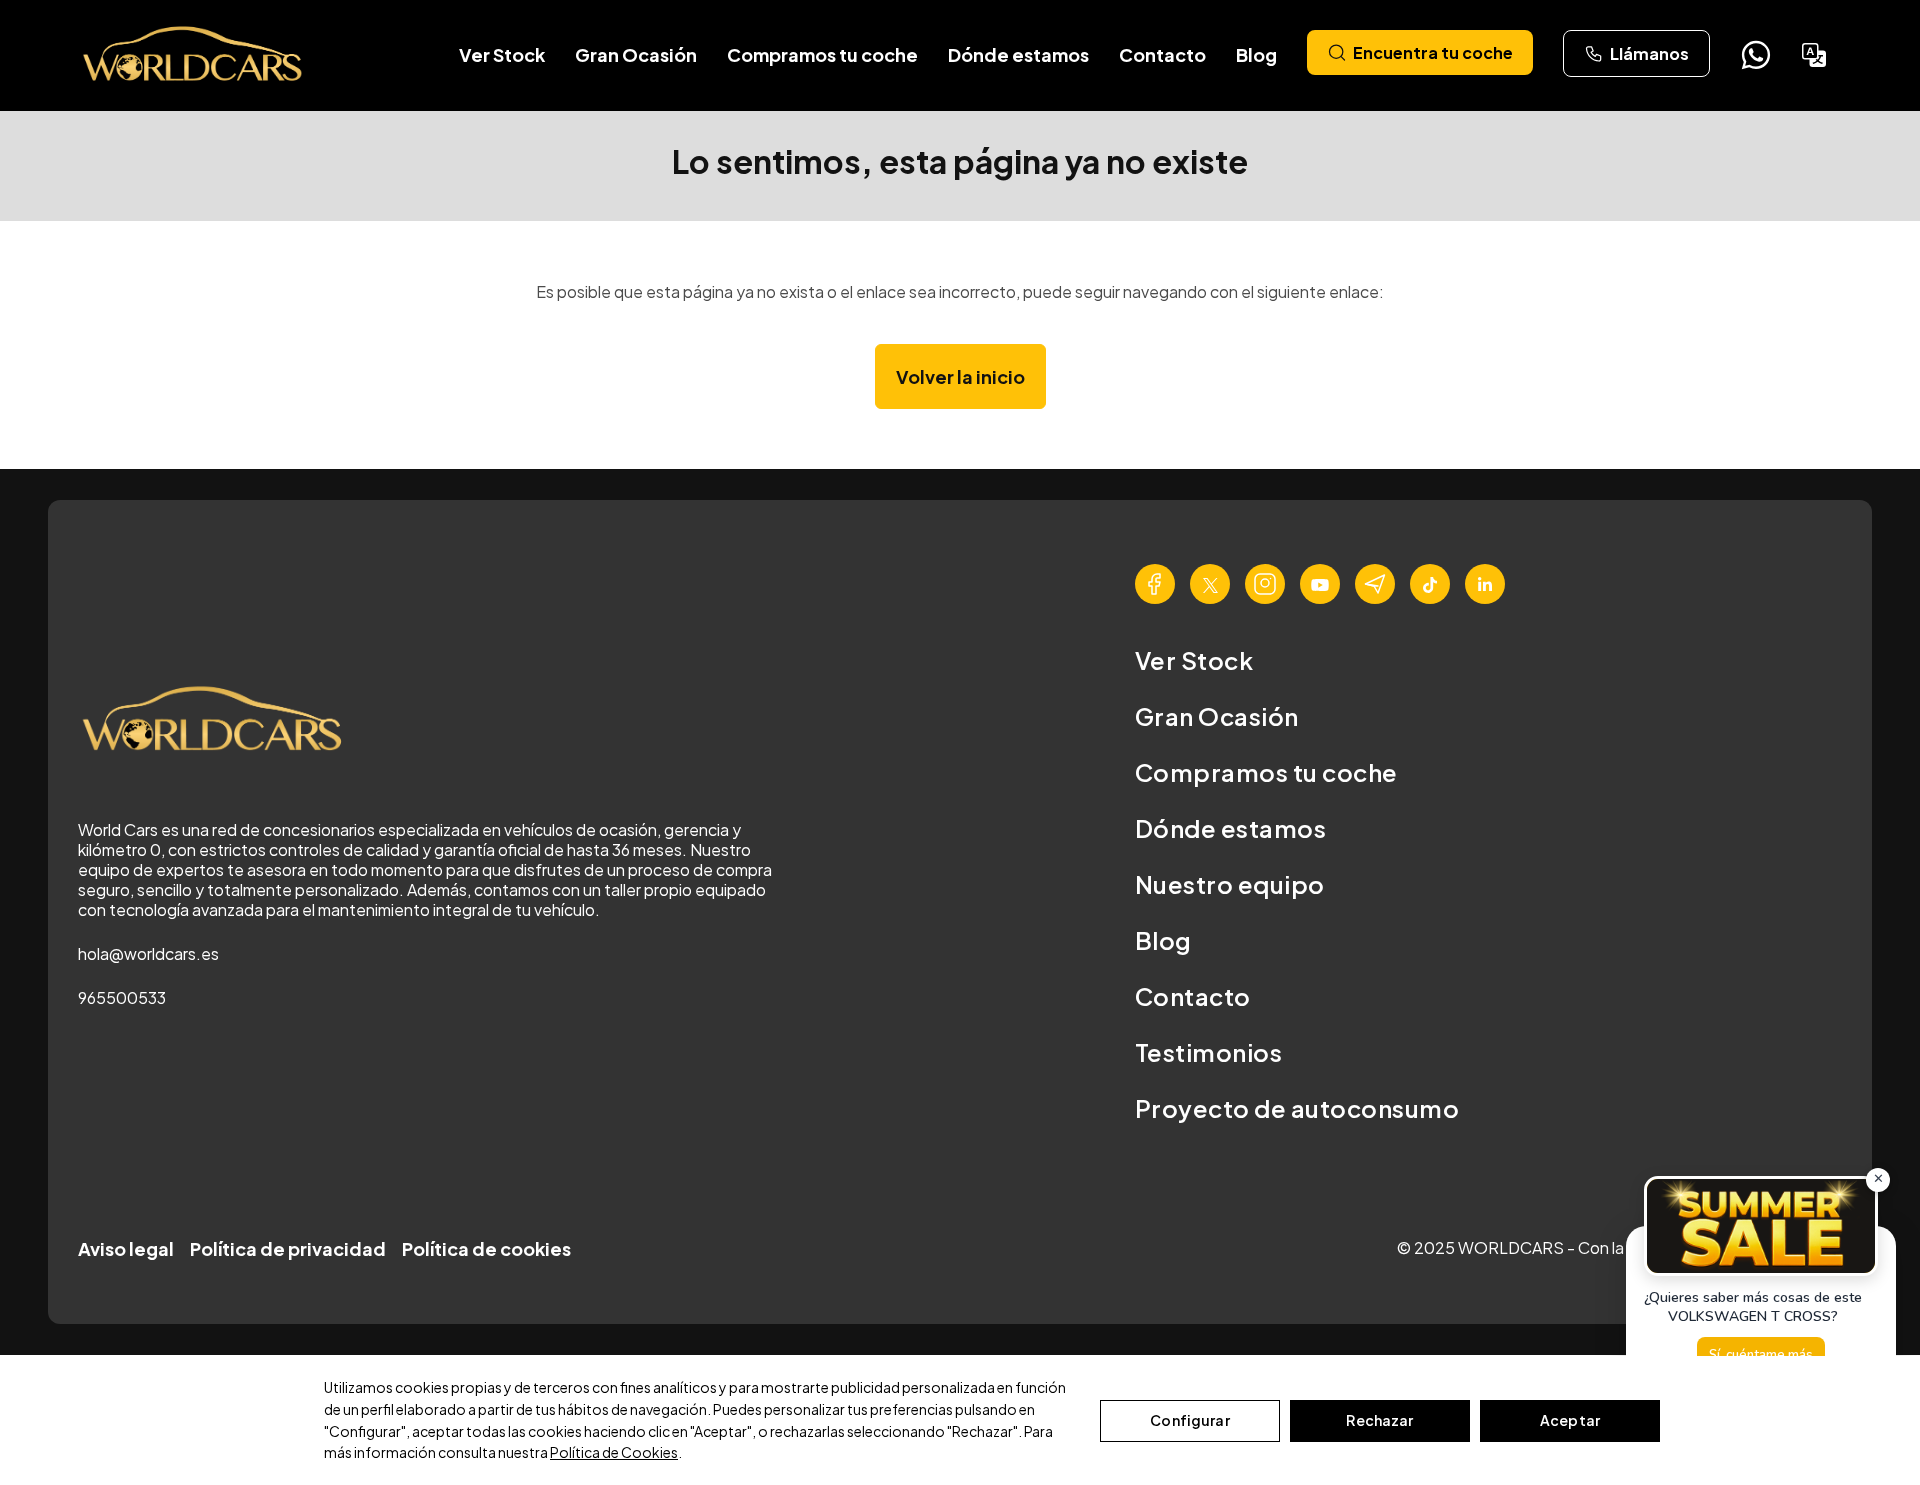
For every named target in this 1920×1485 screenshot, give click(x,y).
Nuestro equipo (1230, 884)
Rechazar (1379, 1420)
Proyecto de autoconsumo (1297, 1108)
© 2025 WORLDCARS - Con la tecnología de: (1567, 1247)
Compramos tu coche (822, 54)
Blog (1256, 54)
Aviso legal (126, 1248)
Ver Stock (502, 54)
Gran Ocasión (636, 54)
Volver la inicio (960, 376)
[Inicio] (194, 55)
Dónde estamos (1018, 54)
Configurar (1189, 1420)
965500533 (122, 997)
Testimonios (1208, 1052)
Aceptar (1570, 1420)
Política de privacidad (288, 1248)
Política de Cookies (614, 1452)
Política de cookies (486, 1248)
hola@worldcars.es (148, 953)
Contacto (1162, 54)
